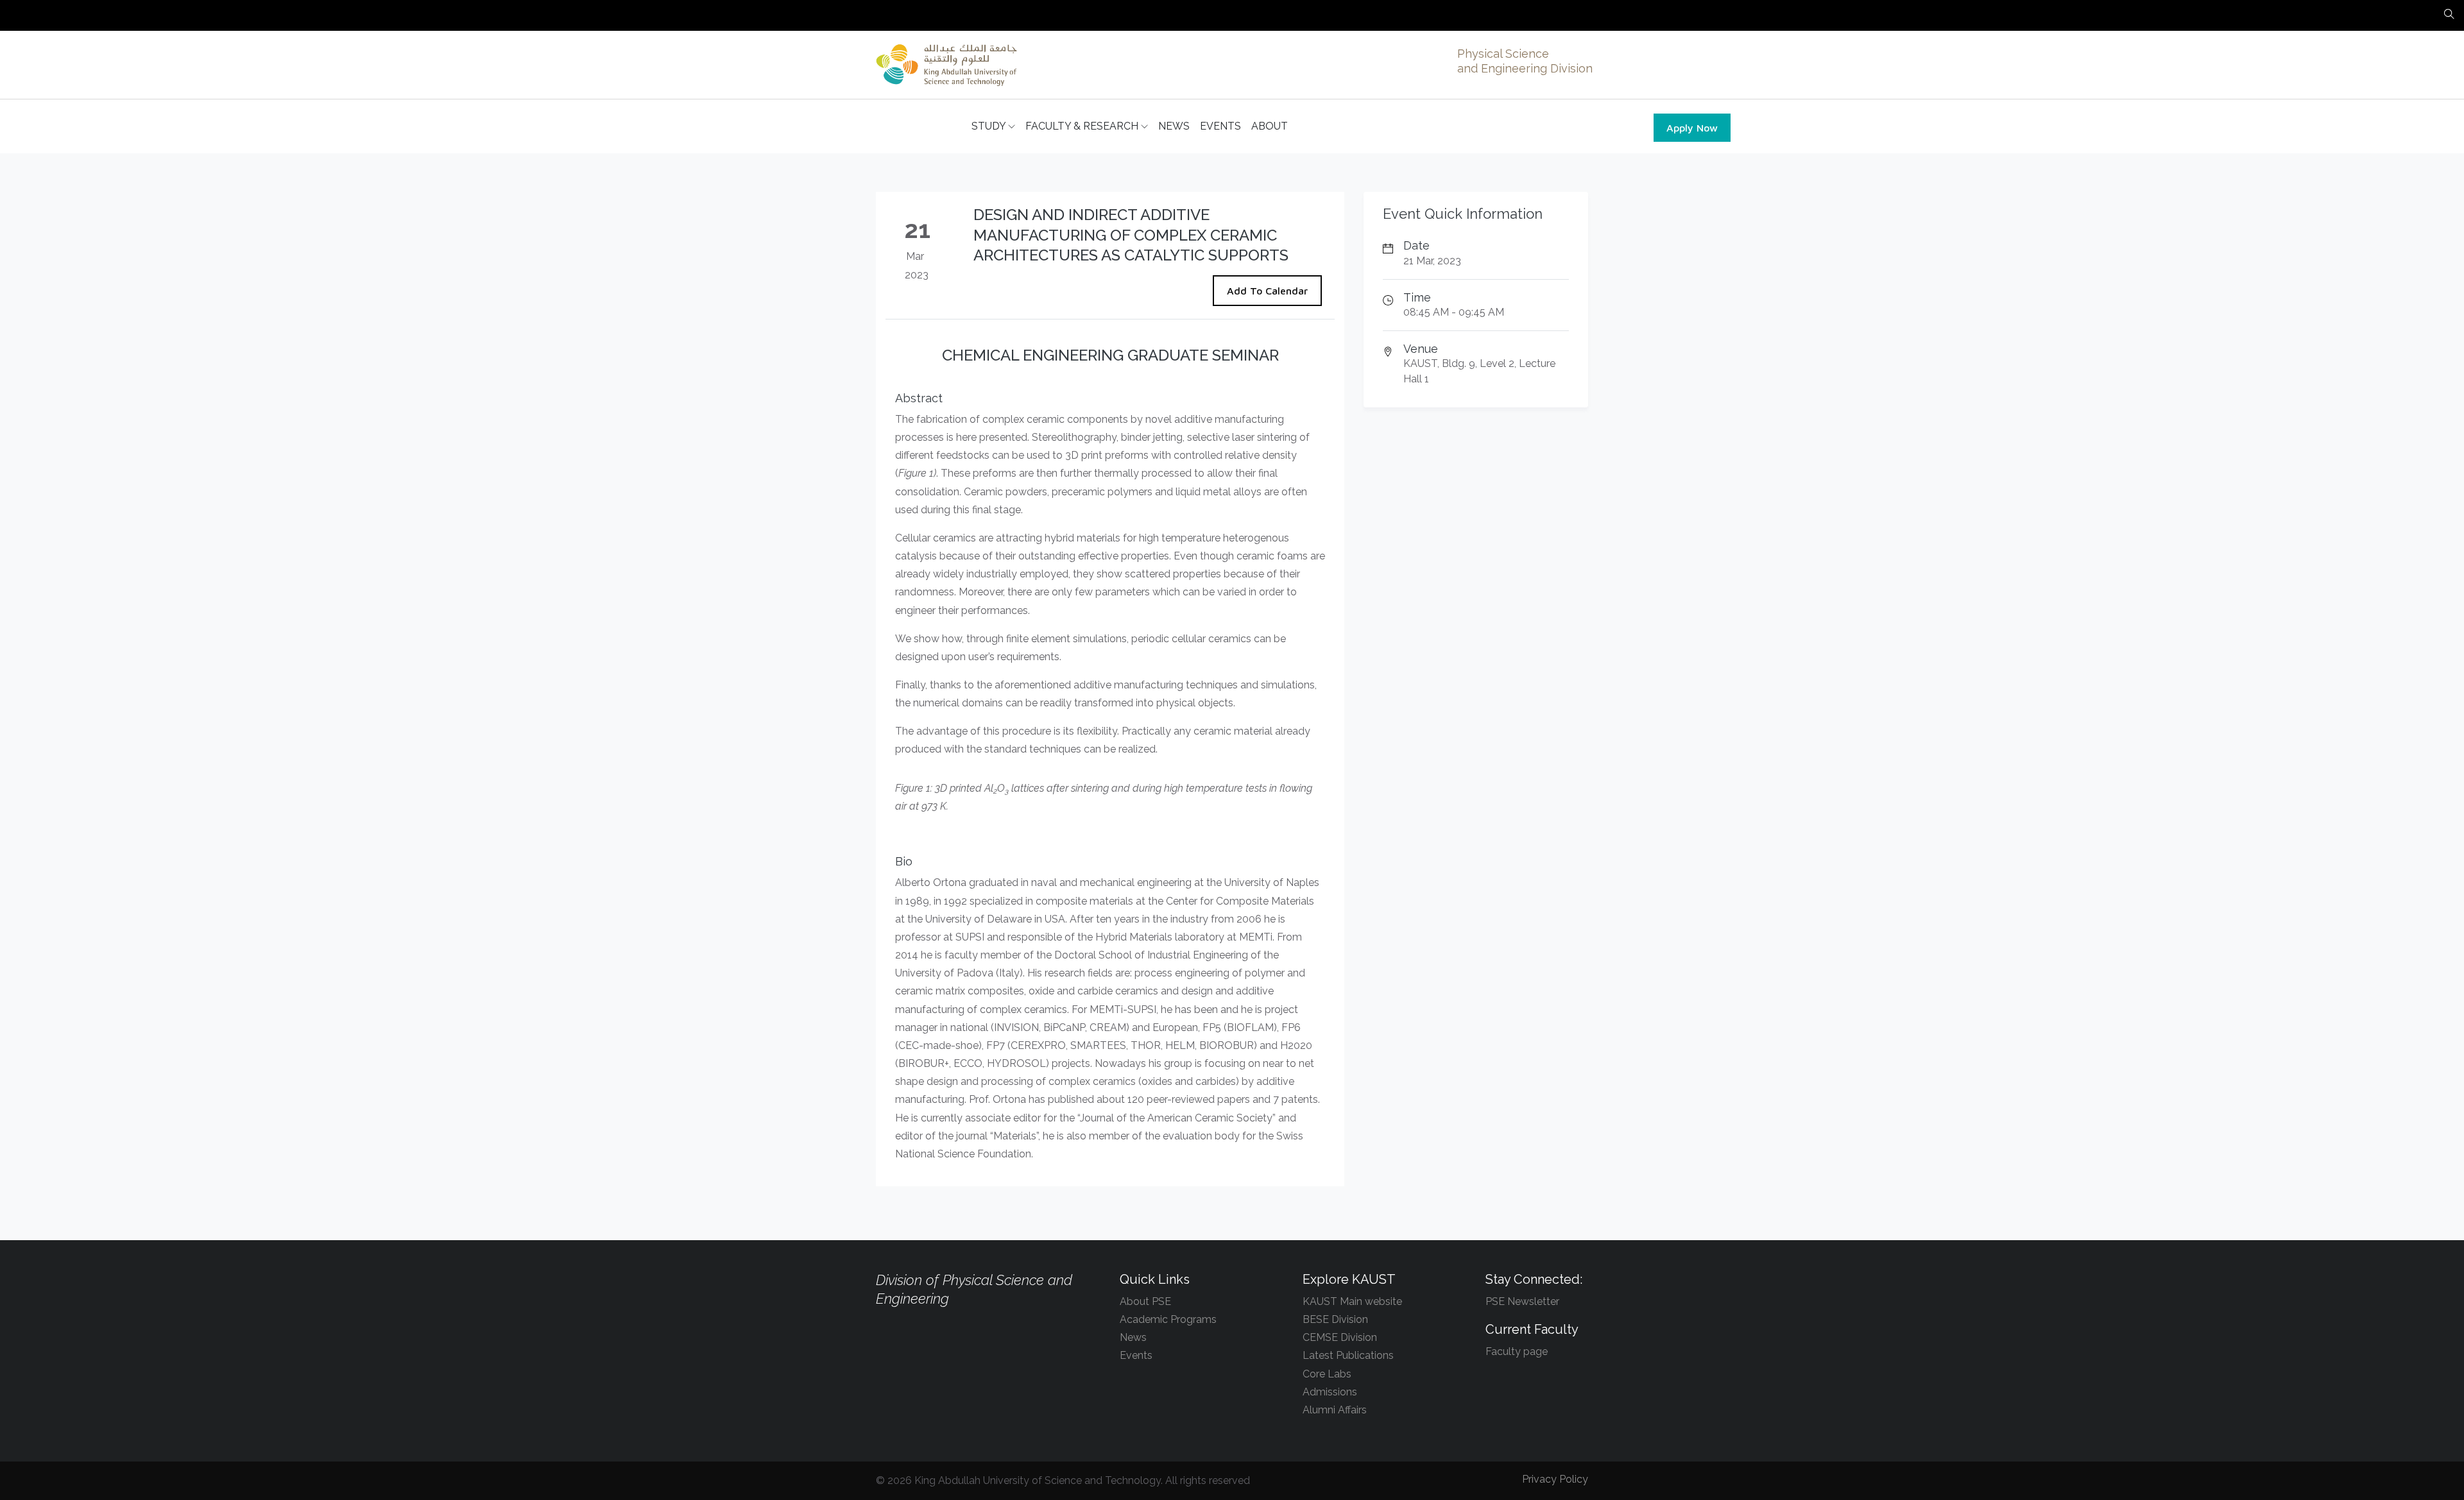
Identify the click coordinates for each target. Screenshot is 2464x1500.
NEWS (1174, 126)
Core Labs (1327, 1374)
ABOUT (1270, 126)
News (1133, 1337)
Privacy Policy (1555, 1479)
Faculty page (1517, 1351)
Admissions (1330, 1392)
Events (1136, 1355)
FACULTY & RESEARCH (1083, 126)
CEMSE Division (1340, 1337)
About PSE (1145, 1301)
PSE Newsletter (1522, 1301)
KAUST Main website (1352, 1301)
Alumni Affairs (1335, 1410)
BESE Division (1335, 1319)
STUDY (990, 126)
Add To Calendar (1267, 291)
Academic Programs (1168, 1319)
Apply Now (1692, 128)
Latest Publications (1348, 1355)
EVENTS (1220, 126)
